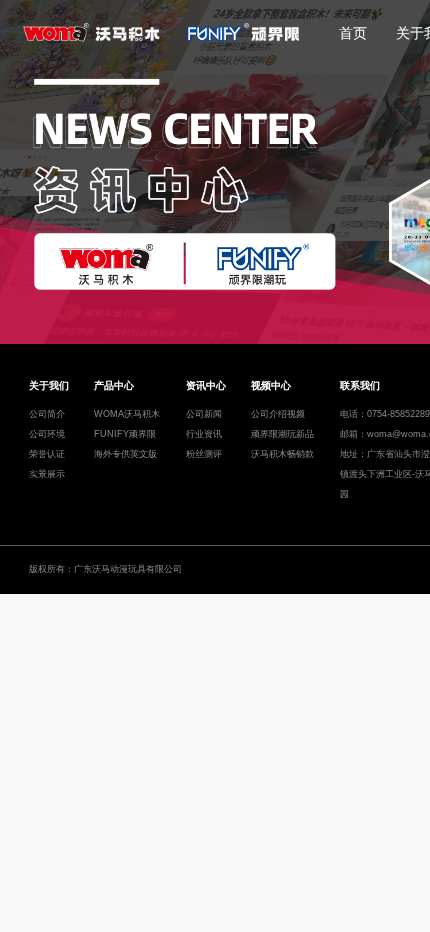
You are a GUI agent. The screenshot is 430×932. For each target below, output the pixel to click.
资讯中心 (206, 385)
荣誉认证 (47, 454)
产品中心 (114, 385)
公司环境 (47, 434)
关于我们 (49, 385)
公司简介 (47, 414)
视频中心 (271, 385)
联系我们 (360, 385)
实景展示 (47, 474)
